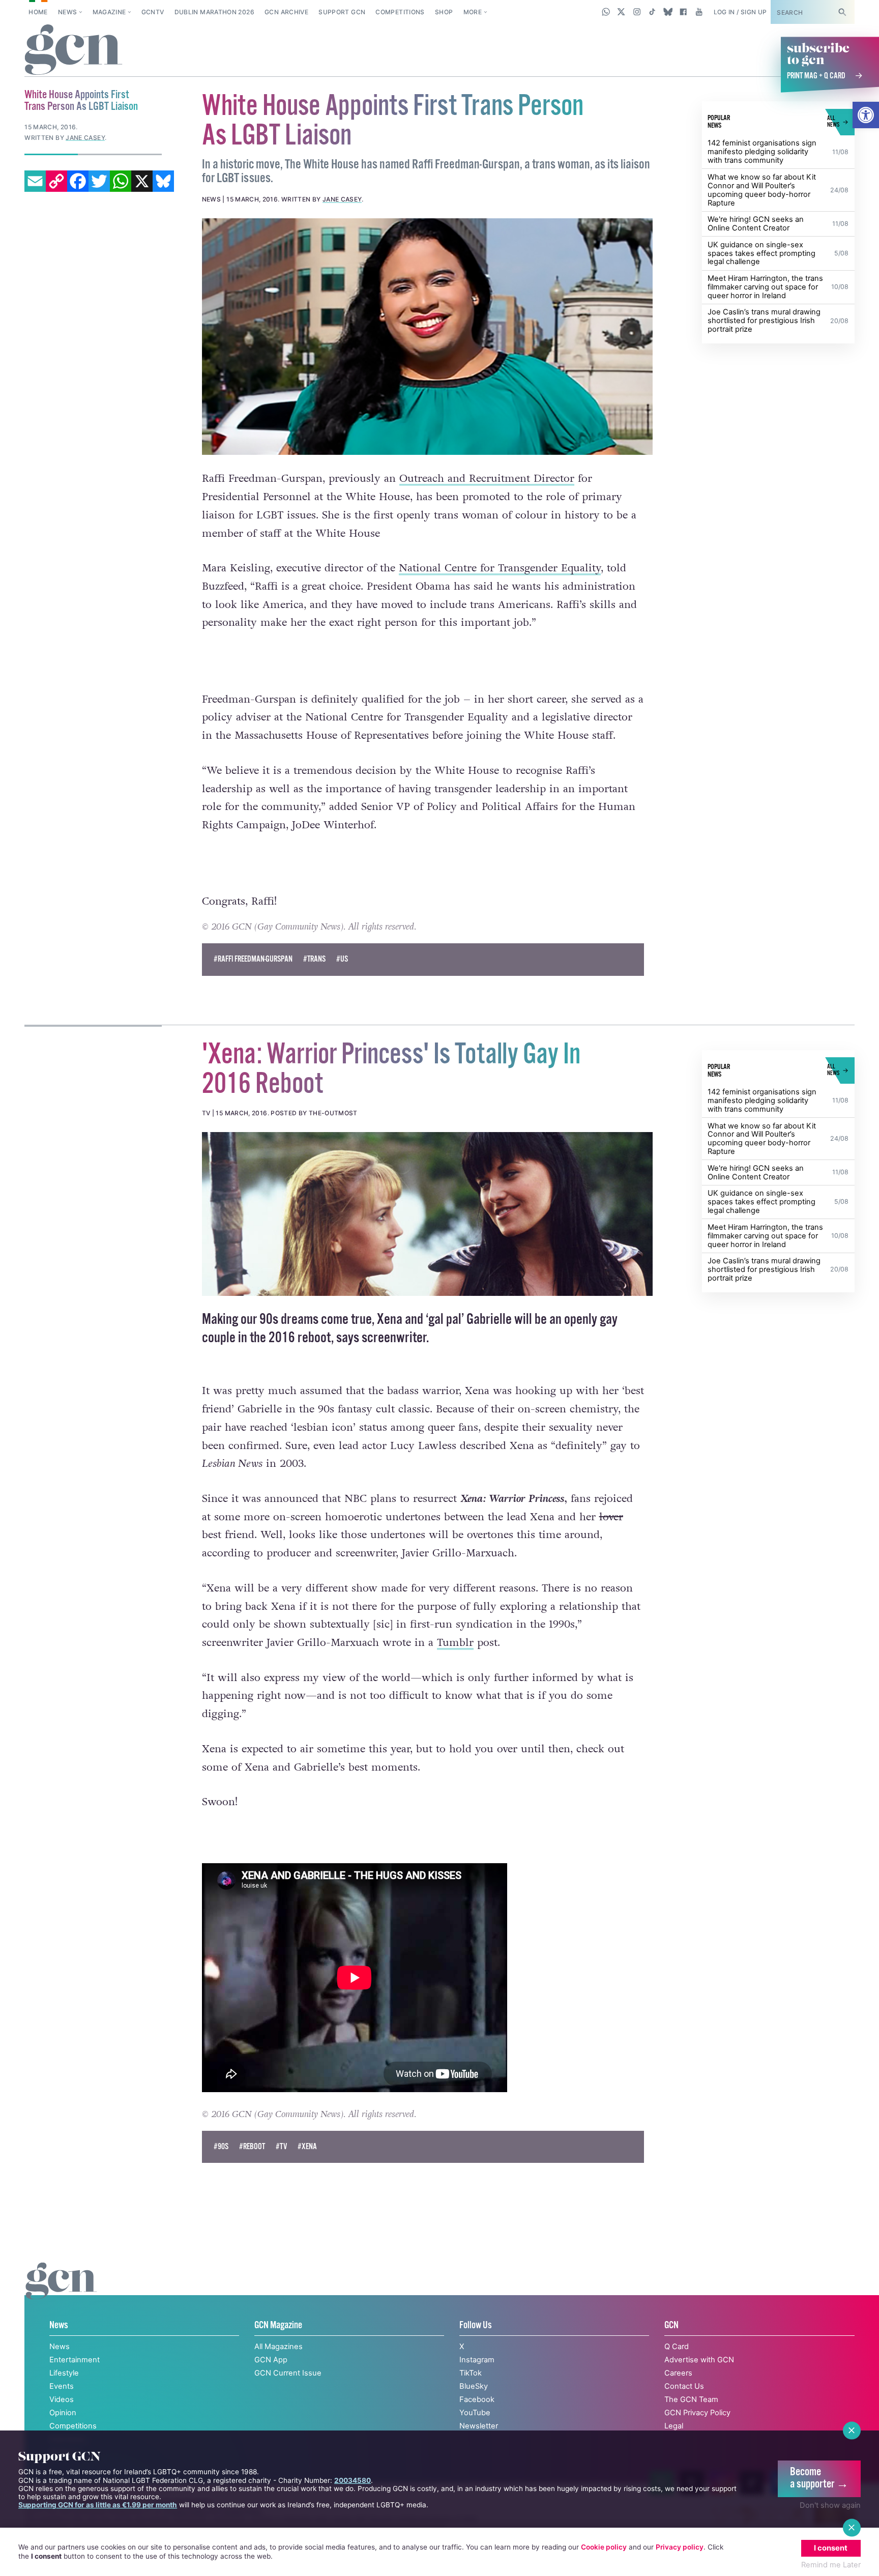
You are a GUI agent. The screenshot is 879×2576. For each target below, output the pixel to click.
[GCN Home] (74, 50)
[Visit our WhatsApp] (606, 12)
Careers (678, 2373)
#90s (221, 2147)
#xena (307, 2147)
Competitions (400, 12)
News (67, 12)
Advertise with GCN (699, 2360)
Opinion (63, 2413)
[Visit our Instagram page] (637, 12)
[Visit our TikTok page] (652, 12)
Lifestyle (64, 2373)
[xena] (428, 1214)
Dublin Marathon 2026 (214, 12)
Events (62, 2386)
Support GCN (342, 12)
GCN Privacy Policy (697, 2413)
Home (38, 12)
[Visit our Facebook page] (683, 12)
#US (342, 959)
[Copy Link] (56, 181)
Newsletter (479, 2426)
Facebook (477, 2399)
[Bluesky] (163, 181)
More (473, 12)
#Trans (314, 959)
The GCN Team (691, 2399)
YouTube (475, 2413)
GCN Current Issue (288, 2373)
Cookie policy (604, 2547)
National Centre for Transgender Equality (500, 568)
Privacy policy (680, 2547)
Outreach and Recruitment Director (487, 479)
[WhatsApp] (121, 181)
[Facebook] (78, 181)
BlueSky (474, 2386)
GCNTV (153, 12)
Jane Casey (342, 199)
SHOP (444, 12)
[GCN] (61, 2292)
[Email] (35, 181)
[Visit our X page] (621, 12)
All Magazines (279, 2347)
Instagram (477, 2360)
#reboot (252, 2147)
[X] (142, 181)
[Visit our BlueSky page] (668, 12)
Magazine (109, 12)
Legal (674, 2426)
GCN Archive (286, 12)
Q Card (677, 2347)
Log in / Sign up (740, 12)
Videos (62, 2399)
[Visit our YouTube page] (699, 12)
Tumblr (455, 1643)
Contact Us (684, 2386)
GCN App (271, 2360)
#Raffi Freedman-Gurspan (253, 959)
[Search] (842, 12)
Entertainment (75, 2360)
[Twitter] (99, 181)
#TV (281, 2147)
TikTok (471, 2373)
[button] (866, 115)
